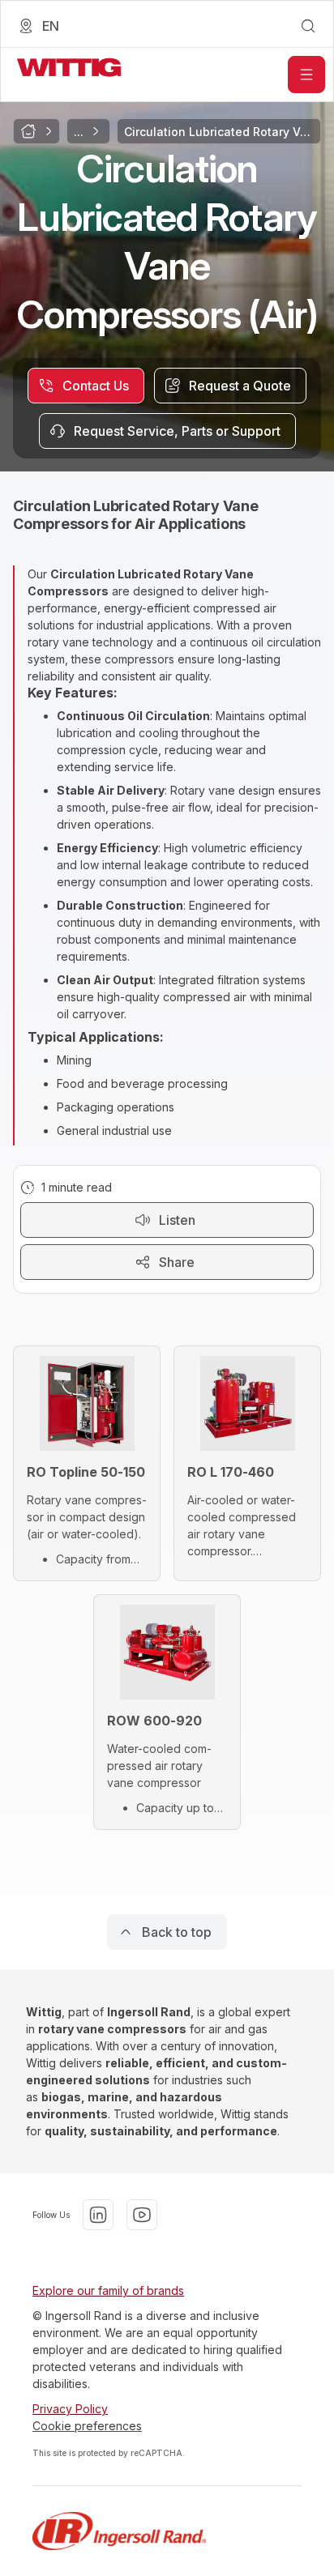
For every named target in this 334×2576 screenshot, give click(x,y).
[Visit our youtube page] (142, 2215)
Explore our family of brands (108, 2290)
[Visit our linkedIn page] (98, 2215)
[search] (308, 26)
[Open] (306, 75)
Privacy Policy (70, 2409)
